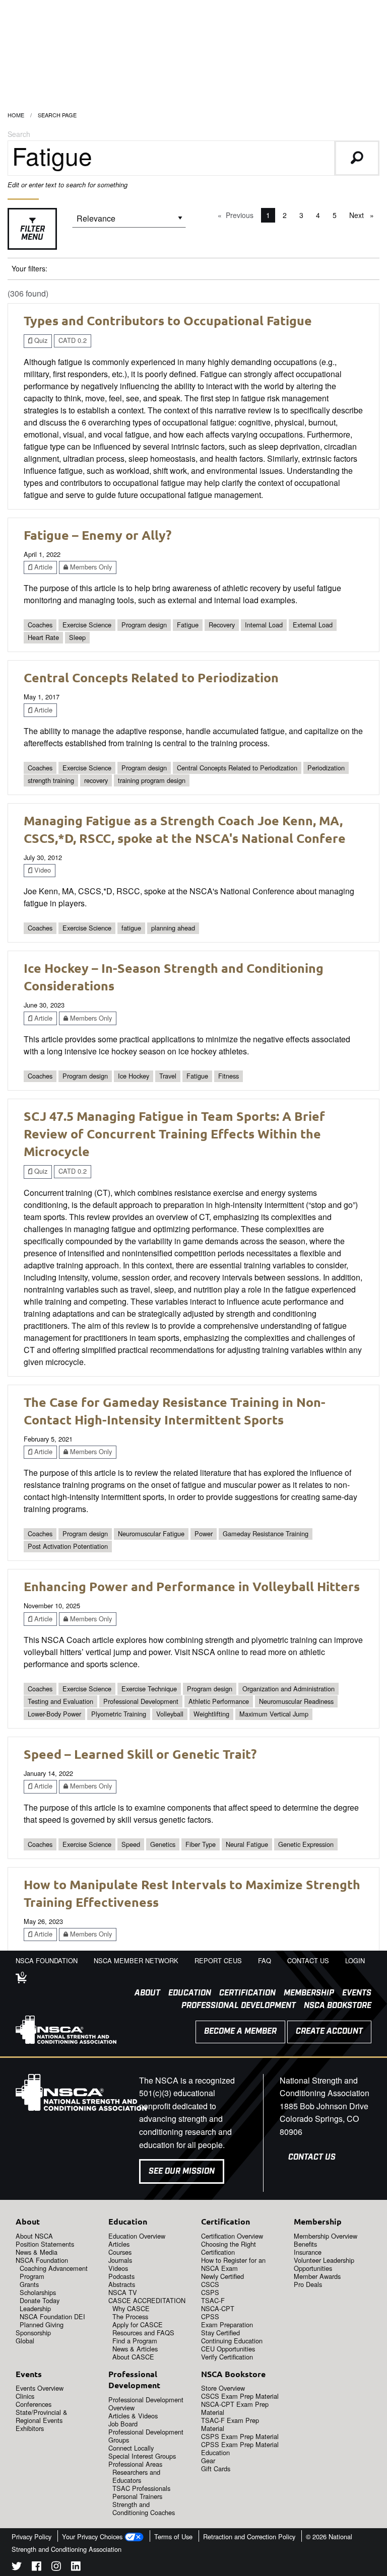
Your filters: (29, 268)
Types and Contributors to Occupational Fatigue (168, 320)
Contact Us (312, 2157)
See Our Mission (182, 2171)
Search (19, 134)
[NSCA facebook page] (37, 2568)
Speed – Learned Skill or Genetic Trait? (140, 1754)
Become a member (240, 2031)
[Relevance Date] (129, 222)
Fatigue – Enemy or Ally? (98, 535)
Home (16, 115)
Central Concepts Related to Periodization (151, 677)
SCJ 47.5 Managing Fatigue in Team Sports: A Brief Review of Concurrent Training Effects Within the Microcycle (174, 1133)
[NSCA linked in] (76, 2568)
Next (364, 215)
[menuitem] (143, 1993)
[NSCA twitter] (17, 2568)
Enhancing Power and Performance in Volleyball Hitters (192, 1586)
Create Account (329, 2031)
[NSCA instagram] (56, 2568)
